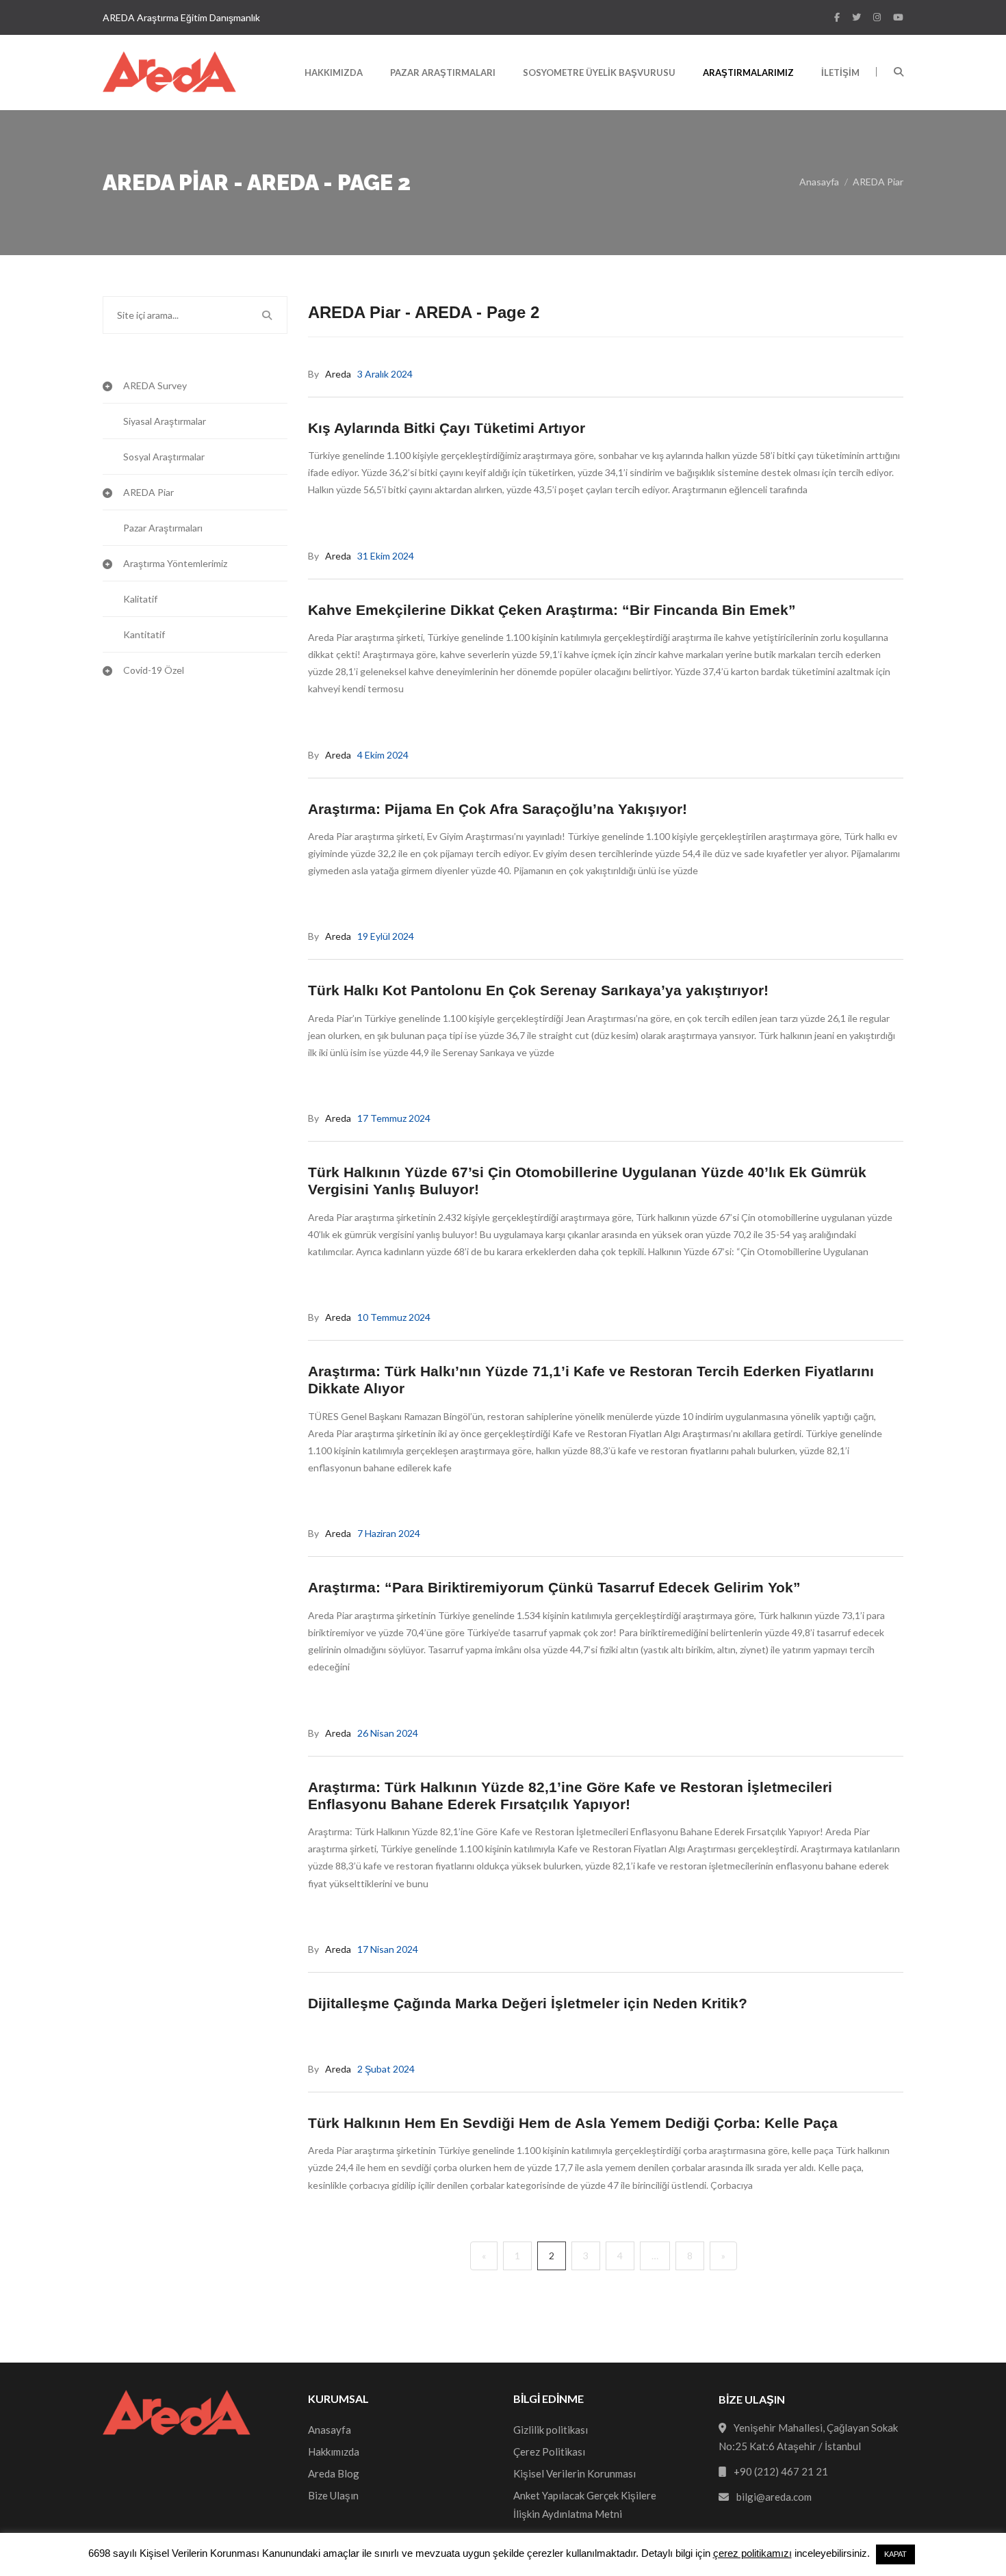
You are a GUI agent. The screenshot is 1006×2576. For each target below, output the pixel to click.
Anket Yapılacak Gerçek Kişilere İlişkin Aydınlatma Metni (585, 2505)
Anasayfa (819, 182)
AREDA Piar (878, 182)
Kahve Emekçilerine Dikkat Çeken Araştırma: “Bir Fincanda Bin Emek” (552, 610)
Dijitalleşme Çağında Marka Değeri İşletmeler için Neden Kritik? (528, 2003)
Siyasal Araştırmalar (165, 421)
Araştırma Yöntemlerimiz (175, 563)
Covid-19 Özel (154, 670)
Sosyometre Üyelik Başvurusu (599, 73)
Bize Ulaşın (333, 2495)
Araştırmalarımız (748, 73)
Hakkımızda (334, 73)
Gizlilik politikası (551, 2430)
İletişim (840, 73)
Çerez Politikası (549, 2452)
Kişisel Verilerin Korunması (575, 2473)
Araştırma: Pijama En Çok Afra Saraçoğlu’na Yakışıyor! (498, 809)
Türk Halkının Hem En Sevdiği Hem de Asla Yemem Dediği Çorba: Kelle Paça (573, 2123)
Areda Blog (334, 2473)
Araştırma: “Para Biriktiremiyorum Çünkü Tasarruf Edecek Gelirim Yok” (554, 1587)
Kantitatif (144, 634)
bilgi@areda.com (774, 2497)
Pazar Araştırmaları (443, 73)
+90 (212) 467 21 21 (781, 2471)
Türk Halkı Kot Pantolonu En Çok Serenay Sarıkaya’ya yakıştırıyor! (538, 990)
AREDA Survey (155, 385)
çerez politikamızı (752, 2553)
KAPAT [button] (895, 2554)
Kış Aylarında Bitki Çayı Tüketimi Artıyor (447, 428)
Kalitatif (140, 599)
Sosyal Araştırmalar (164, 457)
